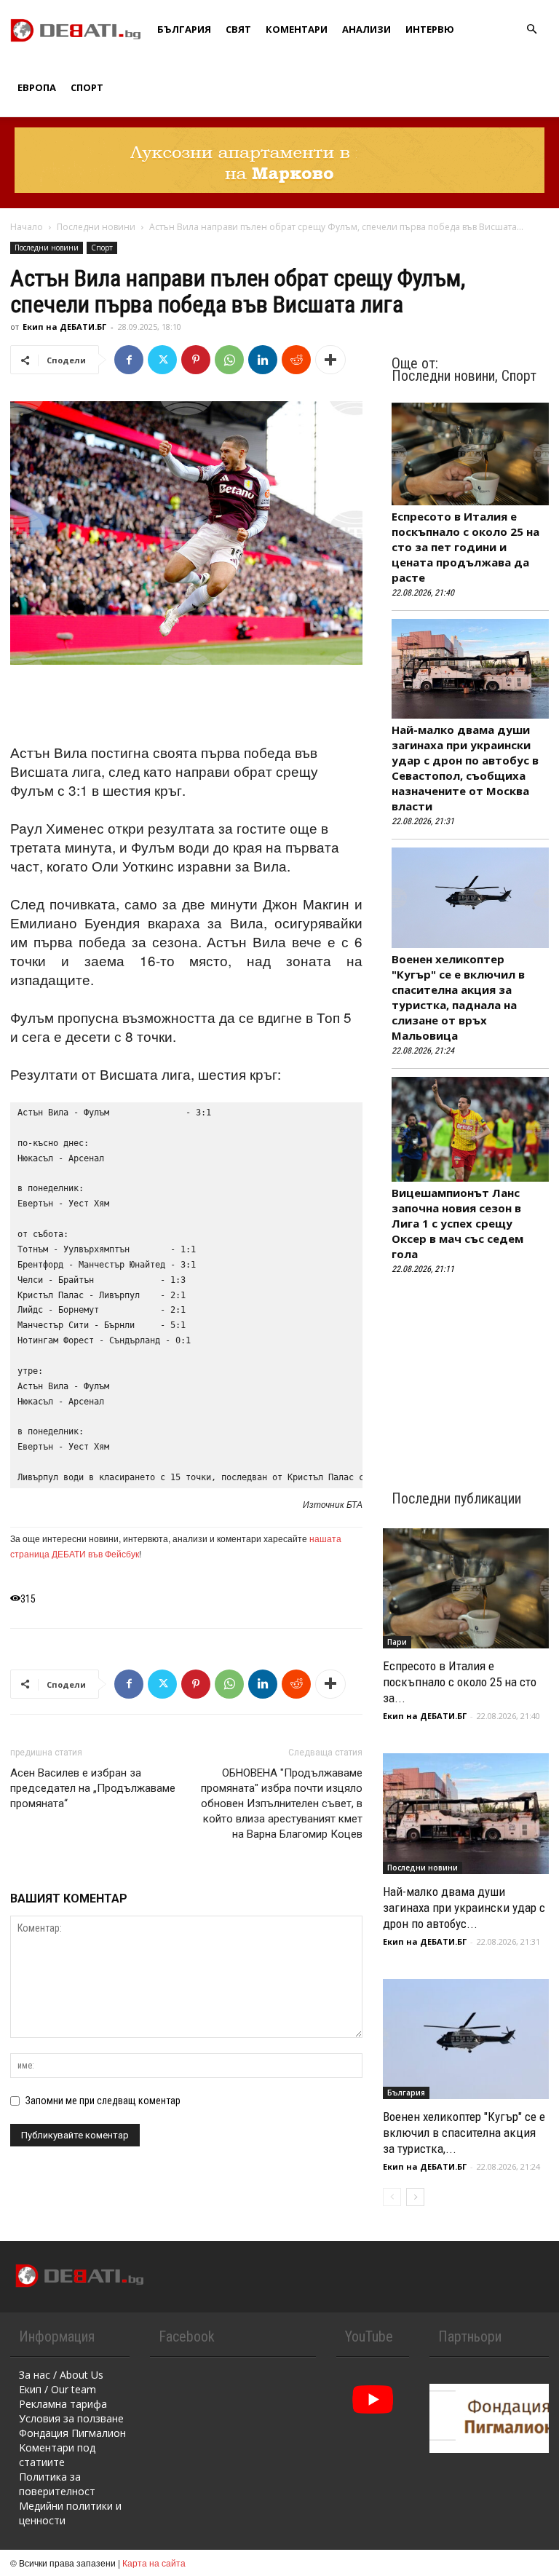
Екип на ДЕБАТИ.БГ (64, 327)
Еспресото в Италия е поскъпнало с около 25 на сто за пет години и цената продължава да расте (465, 547)
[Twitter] (162, 360)
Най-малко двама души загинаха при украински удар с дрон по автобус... (464, 1908)
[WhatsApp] (229, 360)
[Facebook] (129, 360)
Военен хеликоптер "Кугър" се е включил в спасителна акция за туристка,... (464, 2133)
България (184, 29)
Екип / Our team (58, 2389)
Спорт (87, 87)
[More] (330, 360)
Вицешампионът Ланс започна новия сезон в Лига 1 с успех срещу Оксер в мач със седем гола (457, 1223)
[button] (531, 29)
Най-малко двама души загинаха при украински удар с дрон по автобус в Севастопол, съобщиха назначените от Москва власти (465, 768)
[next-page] (415, 2197)
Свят (238, 29)
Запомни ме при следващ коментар (103, 2101)
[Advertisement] (186, 706)
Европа (37, 87)
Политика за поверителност (57, 2484)
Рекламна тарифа (63, 2404)
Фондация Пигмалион (72, 2433)
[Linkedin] (263, 360)
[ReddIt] (296, 360)
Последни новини (96, 227)
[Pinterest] (196, 360)
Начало (27, 227)
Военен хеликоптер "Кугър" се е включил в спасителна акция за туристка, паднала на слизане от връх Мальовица (458, 997)
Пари (397, 1642)
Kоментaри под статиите (57, 2455)
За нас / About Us (61, 2375)
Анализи (366, 29)
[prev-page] (392, 2197)
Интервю (430, 29)
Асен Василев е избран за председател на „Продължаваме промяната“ (93, 1788)
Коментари (297, 29)
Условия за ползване (71, 2418)
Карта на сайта (154, 2563)
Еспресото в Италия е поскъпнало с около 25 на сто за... (460, 1682)
